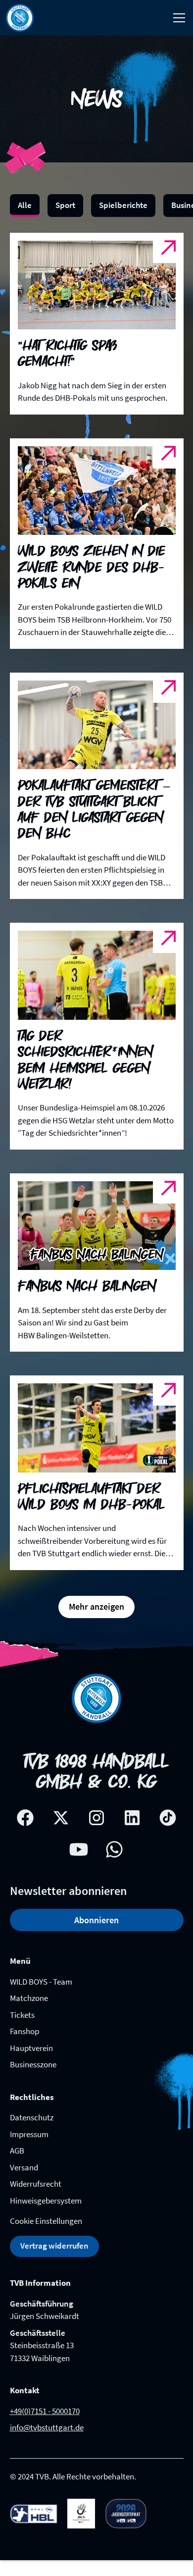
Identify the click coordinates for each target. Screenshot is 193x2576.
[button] (177, 18)
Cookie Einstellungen (46, 2221)
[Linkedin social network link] (132, 1818)
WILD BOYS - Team (41, 1982)
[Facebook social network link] (25, 1818)
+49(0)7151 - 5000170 (45, 2411)
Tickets (22, 2015)
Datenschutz (32, 2117)
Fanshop (24, 2031)
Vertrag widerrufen (54, 2246)
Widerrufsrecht (36, 2184)
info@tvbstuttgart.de (47, 2427)
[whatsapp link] (114, 1849)
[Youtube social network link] (79, 1849)
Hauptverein (31, 2048)
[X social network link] (61, 1818)
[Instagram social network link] (96, 1818)
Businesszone (33, 2064)
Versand (24, 2167)
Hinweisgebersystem (46, 2201)
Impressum (29, 2134)
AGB (17, 2151)
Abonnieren (96, 1920)
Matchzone (29, 1998)
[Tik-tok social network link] (168, 1818)
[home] (20, 18)
